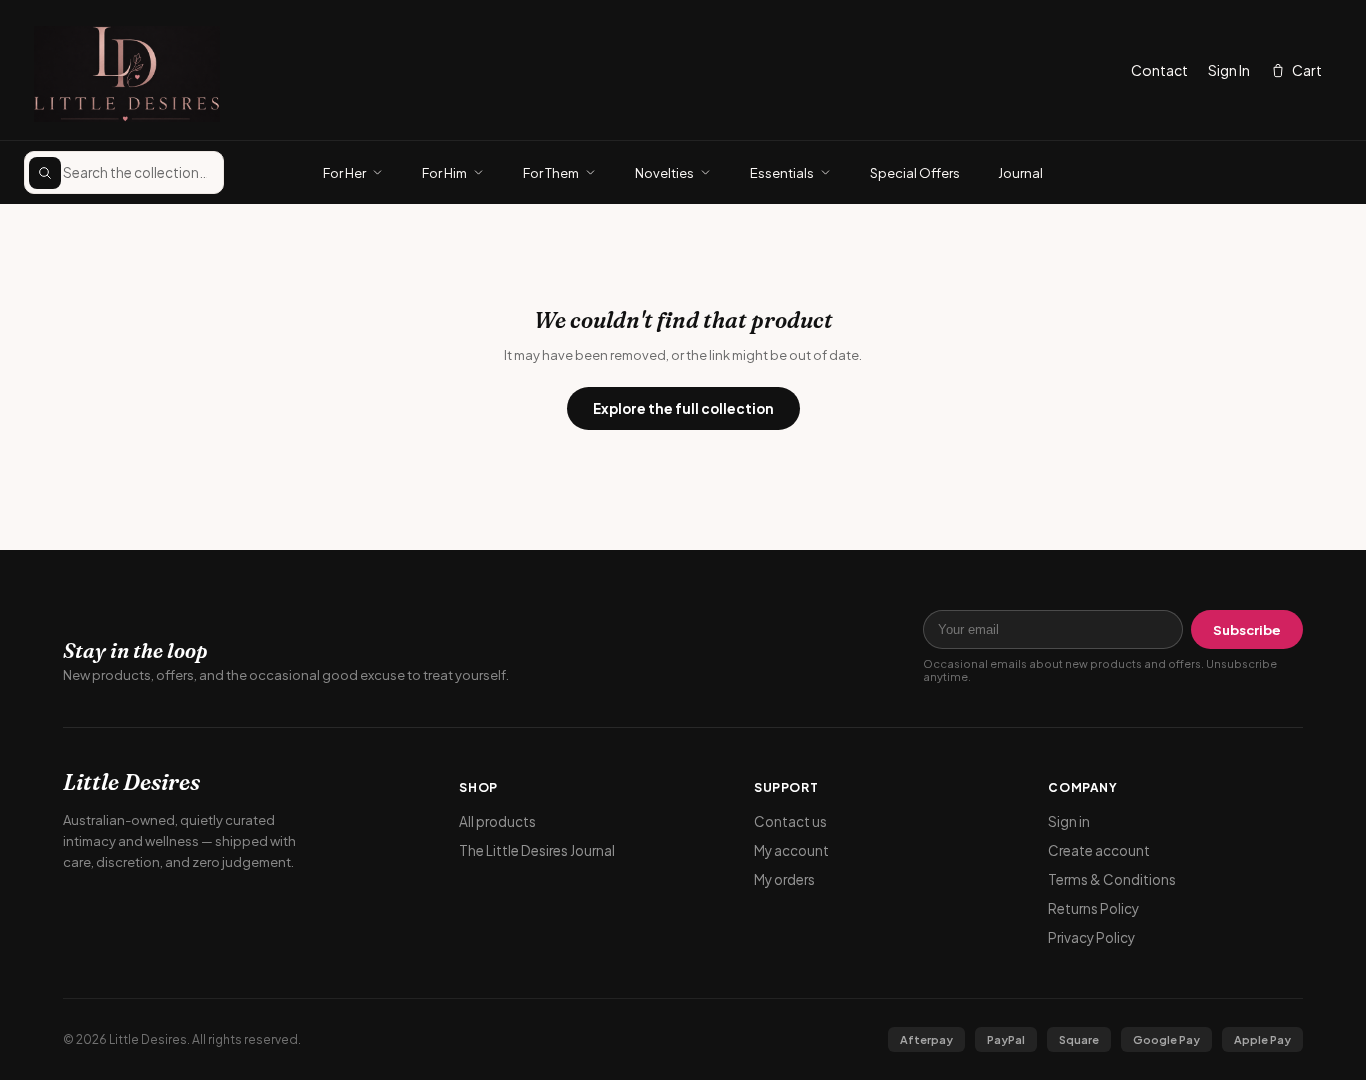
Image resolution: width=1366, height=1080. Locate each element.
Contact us (790, 821)
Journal (1020, 173)
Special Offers (915, 173)
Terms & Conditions (1112, 879)
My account (791, 850)
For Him (444, 173)
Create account (1099, 850)
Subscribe (1247, 630)
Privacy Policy (1091, 937)
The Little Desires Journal (537, 850)
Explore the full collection (683, 408)
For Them (551, 173)
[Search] (45, 173)
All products (497, 821)
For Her (344, 173)
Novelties (664, 173)
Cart (1307, 70)
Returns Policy (1093, 908)
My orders (784, 879)
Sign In (1229, 70)
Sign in (1069, 821)
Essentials (782, 173)
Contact (1159, 70)
